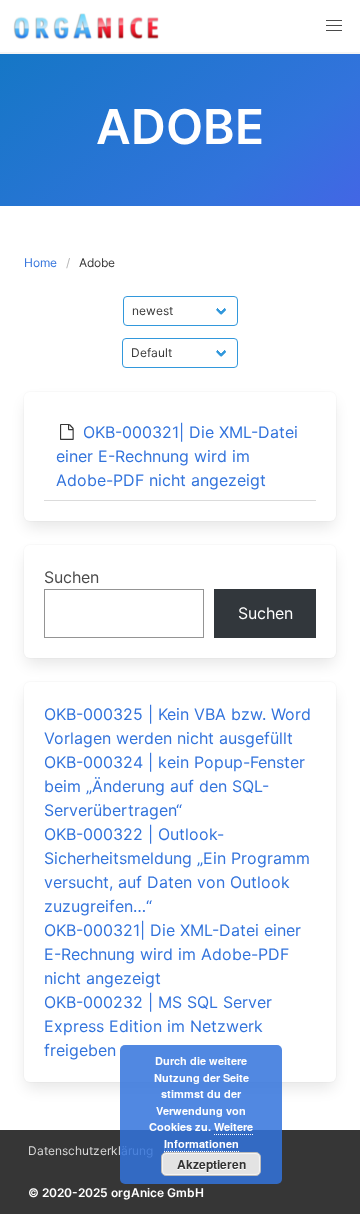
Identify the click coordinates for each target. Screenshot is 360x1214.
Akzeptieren (211, 1164)
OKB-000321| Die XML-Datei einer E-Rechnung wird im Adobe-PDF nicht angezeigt (177, 456)
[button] (334, 26)
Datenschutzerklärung (90, 1150)
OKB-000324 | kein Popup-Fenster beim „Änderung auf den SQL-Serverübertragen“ (174, 786)
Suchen (71, 577)
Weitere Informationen (209, 1135)
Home (40, 262)
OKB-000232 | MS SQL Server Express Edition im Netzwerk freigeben (158, 1026)
